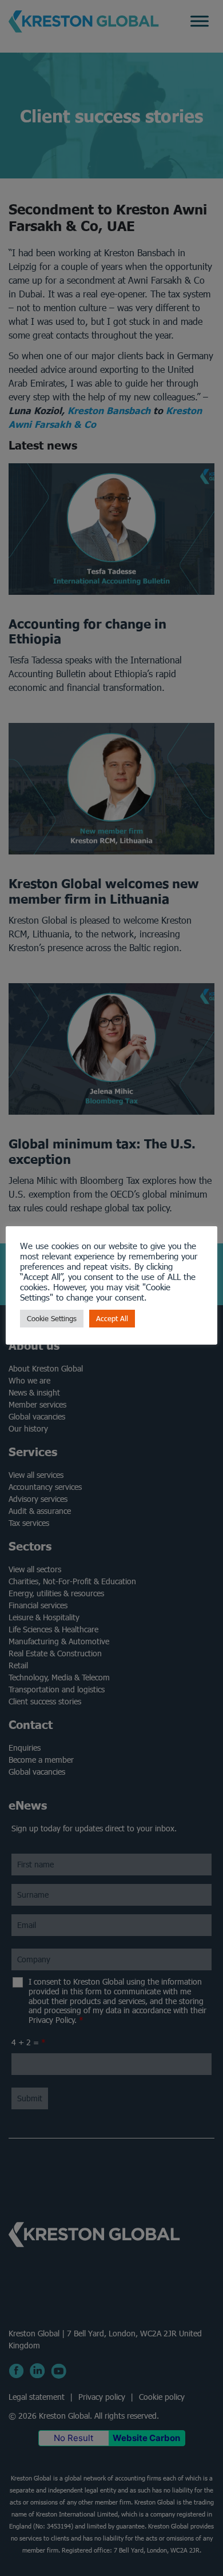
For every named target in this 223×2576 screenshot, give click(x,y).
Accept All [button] (112, 1319)
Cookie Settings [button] (52, 1319)
